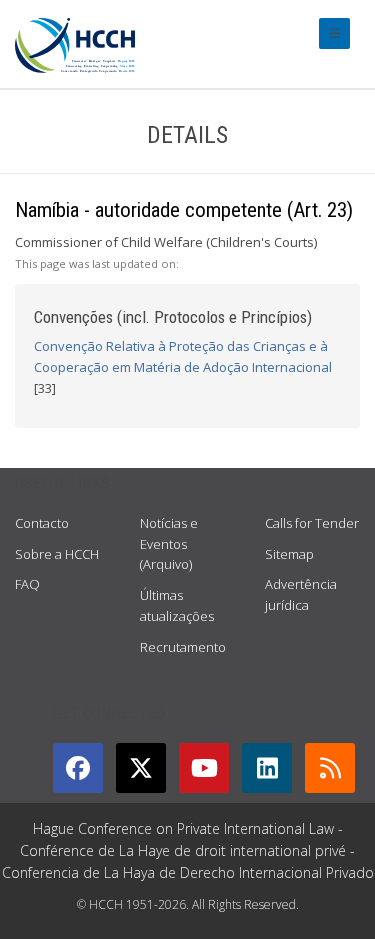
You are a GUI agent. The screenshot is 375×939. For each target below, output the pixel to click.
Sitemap (289, 554)
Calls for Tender (312, 523)
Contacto (42, 523)
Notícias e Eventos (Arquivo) (169, 544)
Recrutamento (183, 647)
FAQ (27, 584)
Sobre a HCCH (57, 554)
